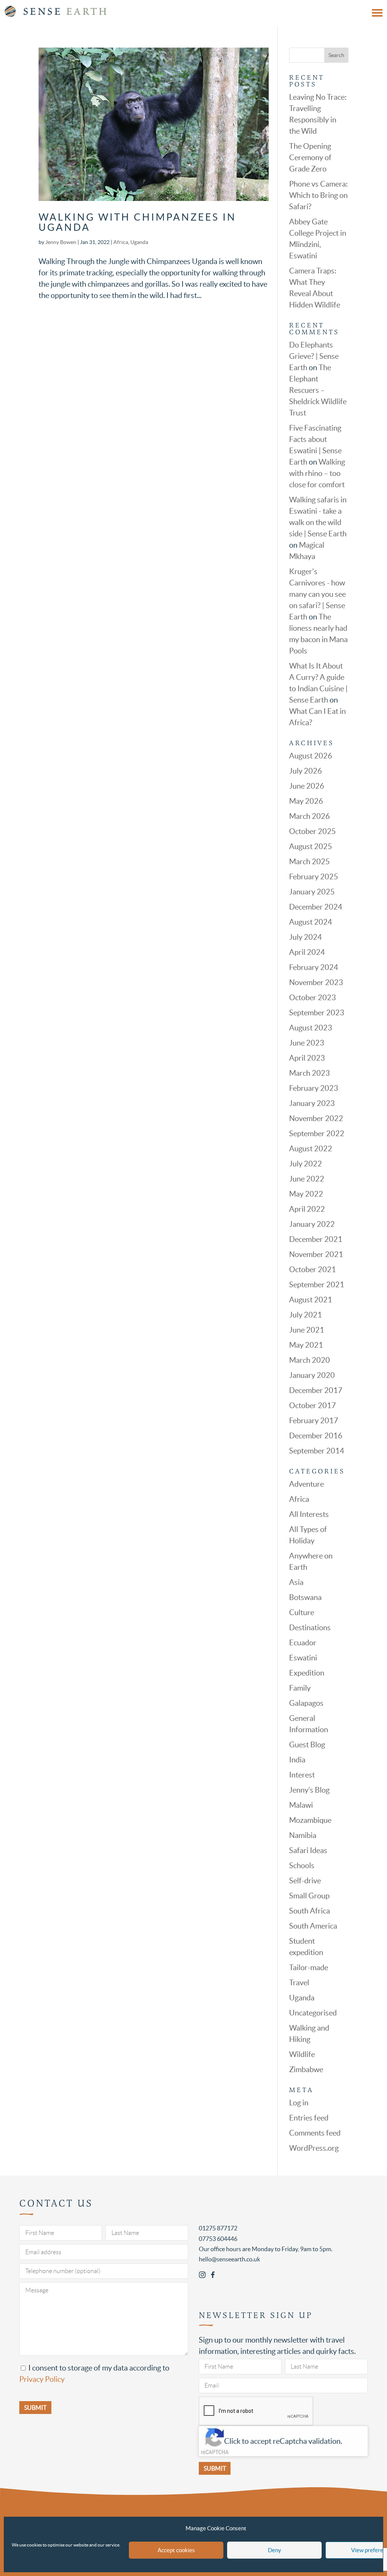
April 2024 (307, 952)
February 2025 (314, 877)
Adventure (307, 1484)
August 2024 (311, 922)
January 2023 (312, 1103)
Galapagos (306, 1703)
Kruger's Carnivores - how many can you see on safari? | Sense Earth (317, 594)
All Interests (309, 1514)
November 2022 (316, 1118)
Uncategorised (313, 2013)
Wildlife (302, 2054)
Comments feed (315, 2133)
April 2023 (307, 1058)
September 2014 (317, 1451)
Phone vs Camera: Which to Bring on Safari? (318, 195)
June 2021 (307, 1330)
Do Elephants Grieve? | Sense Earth (314, 356)
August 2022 (311, 1149)
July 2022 (306, 1164)
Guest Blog (307, 1745)
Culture (302, 1612)
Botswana (305, 1597)
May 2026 (306, 801)
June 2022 (307, 1179)
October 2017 (313, 1405)
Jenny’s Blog (309, 1790)
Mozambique (310, 1820)
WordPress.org (314, 2148)
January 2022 (312, 1224)
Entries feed (309, 2118)
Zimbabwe (306, 2069)
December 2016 (316, 1436)
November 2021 (316, 1254)
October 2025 (313, 831)
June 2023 (307, 1043)
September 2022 (317, 1134)
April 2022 (307, 1209)
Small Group (309, 1896)
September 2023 (317, 1013)
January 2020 (312, 1375)
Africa (121, 242)
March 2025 (310, 862)
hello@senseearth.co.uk (229, 2259)
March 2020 (310, 1360)
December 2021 (316, 1239)
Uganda (139, 242)
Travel (299, 1983)
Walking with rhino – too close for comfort (317, 473)
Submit (215, 2468)
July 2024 (306, 937)
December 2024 (316, 907)
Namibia (303, 1835)
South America (313, 1926)
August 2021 (311, 1300)
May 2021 (306, 1345)
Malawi (301, 1805)
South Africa (310, 1911)
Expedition (307, 1673)
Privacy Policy (42, 2379)
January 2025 (312, 892)
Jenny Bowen (61, 242)
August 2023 (311, 1028)
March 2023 (310, 1073)
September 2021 (317, 1285)
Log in (299, 2103)
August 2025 (311, 846)
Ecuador (303, 1643)
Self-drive (305, 1881)
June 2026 (307, 786)
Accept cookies (176, 2550)
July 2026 (306, 771)
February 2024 (314, 967)
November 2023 (316, 982)
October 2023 (313, 998)
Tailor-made (309, 1968)
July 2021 (306, 1315)
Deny (275, 2550)
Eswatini (303, 1658)
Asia (296, 1582)
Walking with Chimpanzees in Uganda (137, 222)
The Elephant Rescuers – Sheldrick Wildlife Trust (318, 390)
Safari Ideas (308, 1850)
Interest (302, 1775)
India (297, 1760)
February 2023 (314, 1088)
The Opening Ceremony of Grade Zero (310, 158)
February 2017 (314, 1421)
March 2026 (310, 816)
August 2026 (311, 756)
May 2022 (306, 1194)
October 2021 (313, 1269)
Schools (302, 1866)
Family (300, 1688)
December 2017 (316, 1390)
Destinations (310, 1628)
